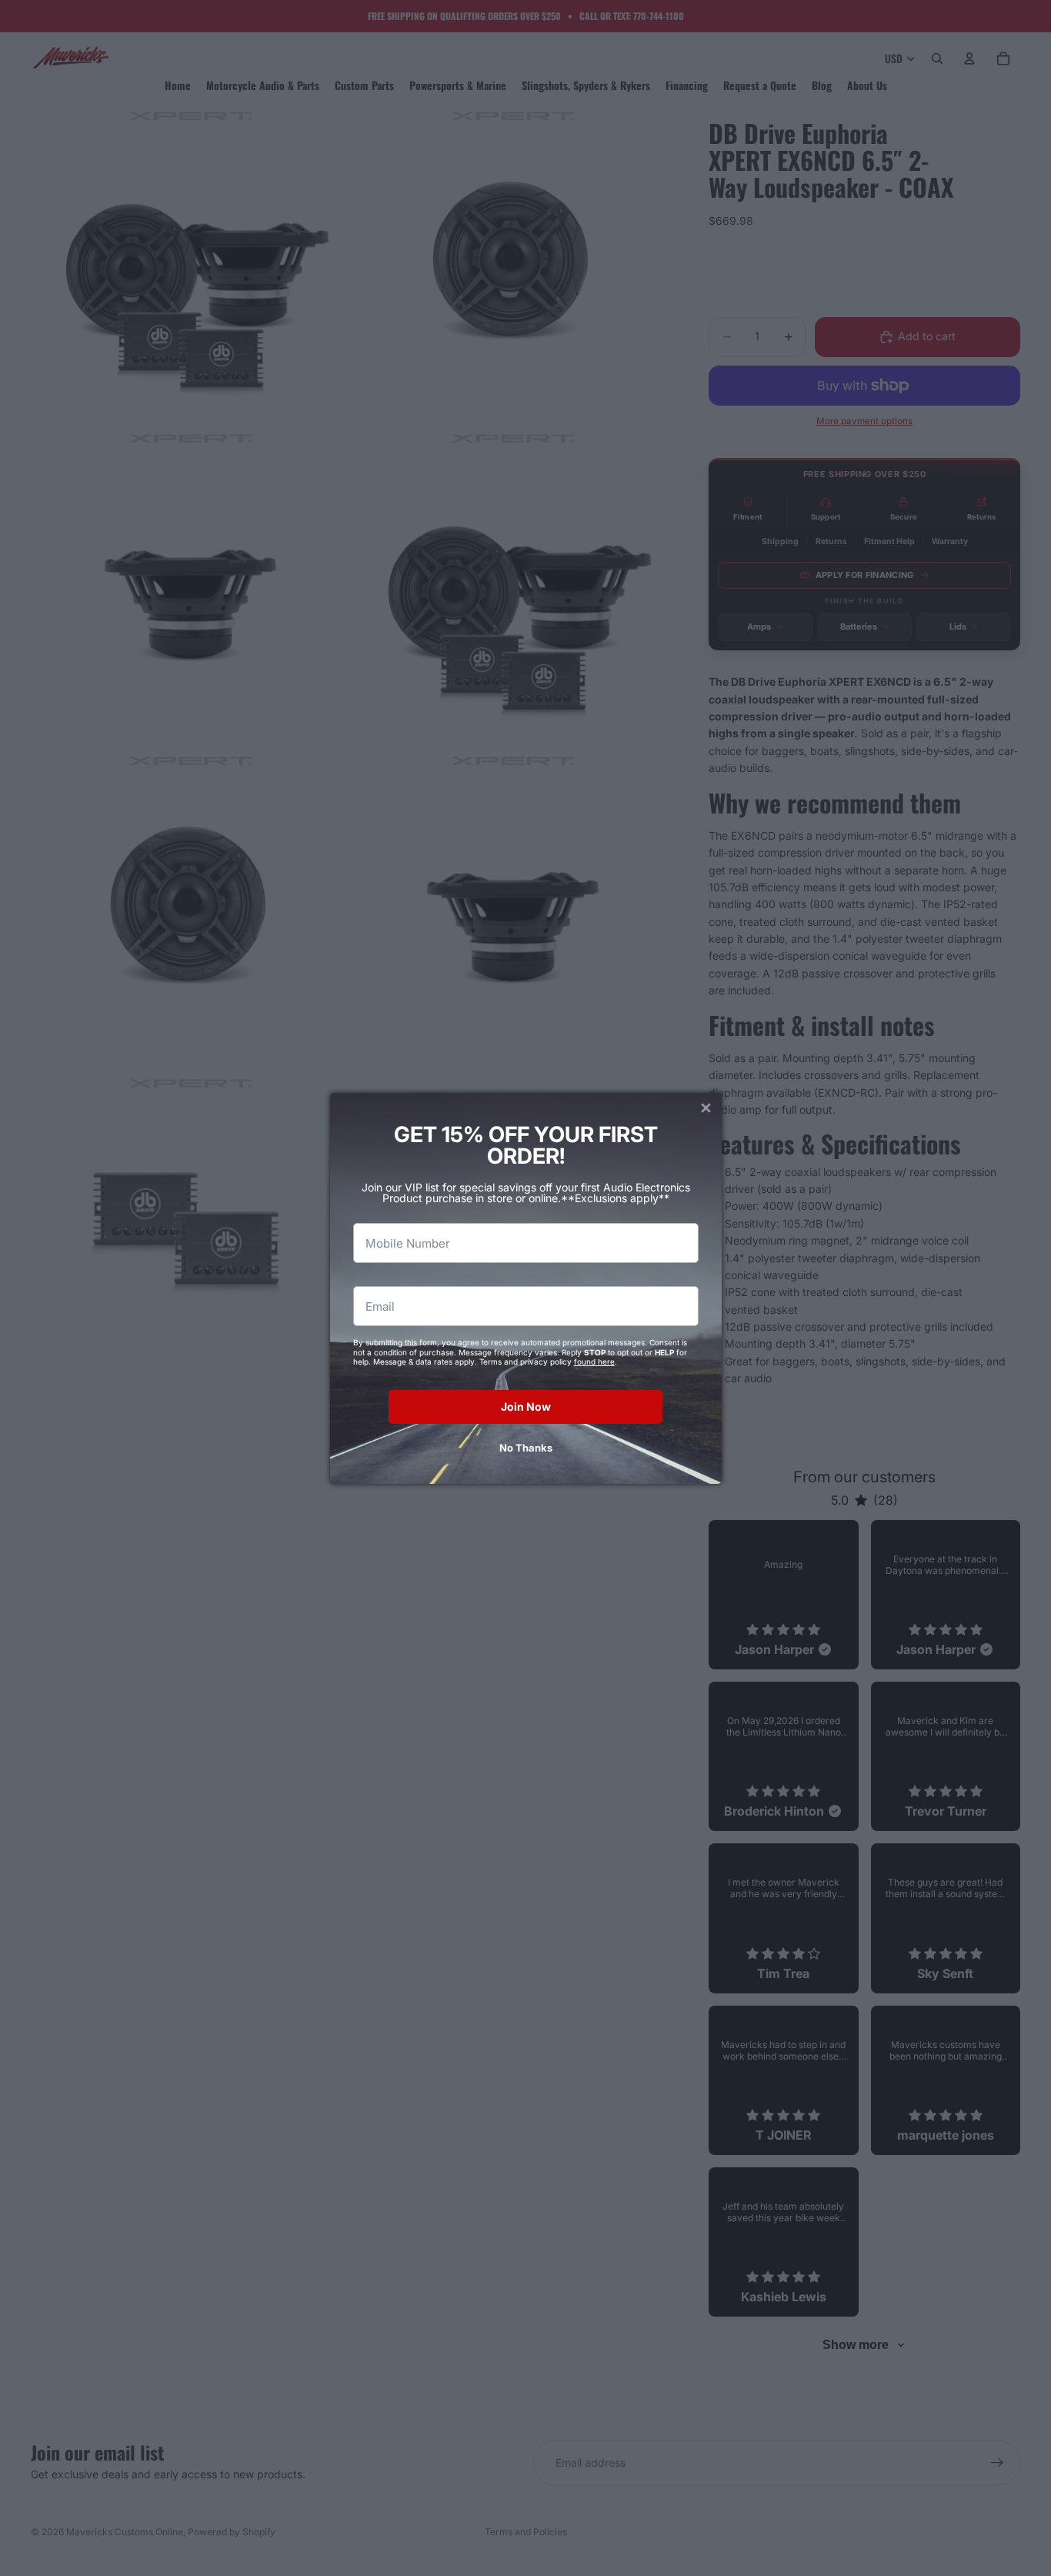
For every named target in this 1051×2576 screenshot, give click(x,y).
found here (594, 1362)
